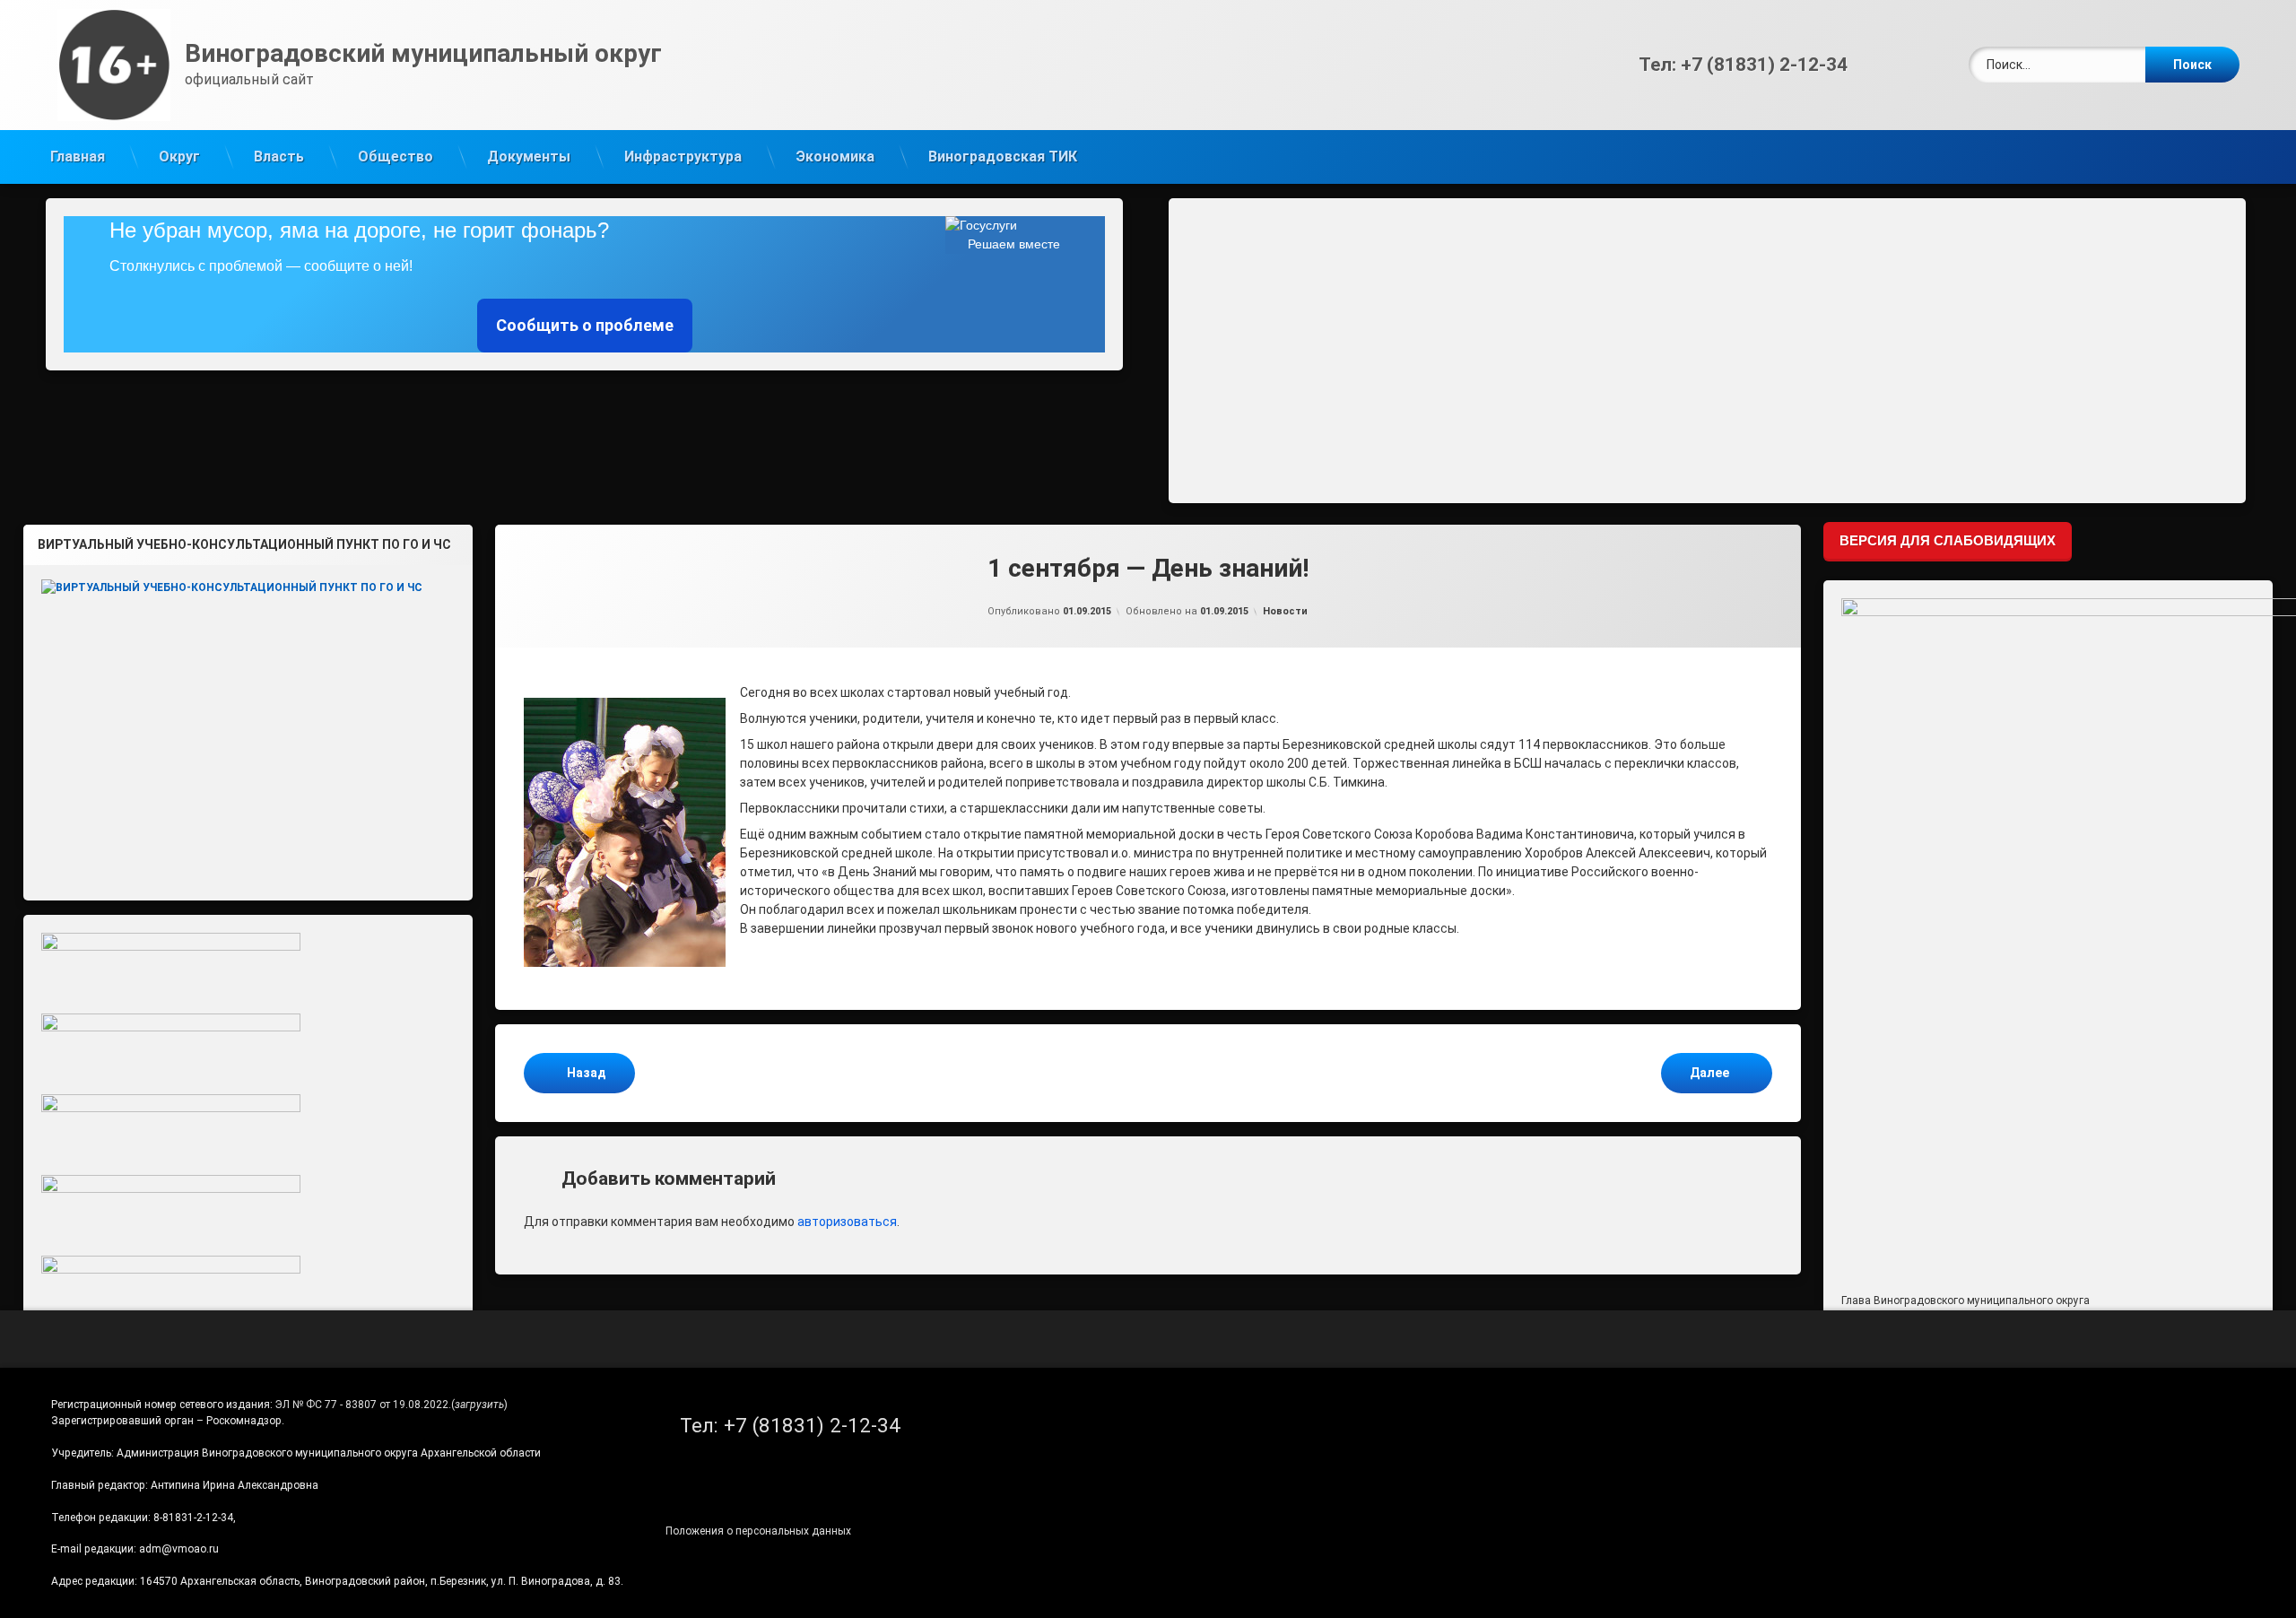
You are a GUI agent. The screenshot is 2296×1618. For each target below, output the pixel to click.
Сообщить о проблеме (585, 325)
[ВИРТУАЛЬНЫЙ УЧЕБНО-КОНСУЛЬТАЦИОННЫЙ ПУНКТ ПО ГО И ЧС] (248, 726)
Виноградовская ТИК (1003, 157)
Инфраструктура (683, 157)
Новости (1285, 611)
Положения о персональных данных (758, 1531)
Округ (179, 157)
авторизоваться (847, 1222)
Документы (529, 157)
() (479, 1405)
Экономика (835, 157)
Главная (78, 157)
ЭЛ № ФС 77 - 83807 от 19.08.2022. (363, 1405)
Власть (279, 157)
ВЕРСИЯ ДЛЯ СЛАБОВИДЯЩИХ (1948, 540)
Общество (396, 157)
